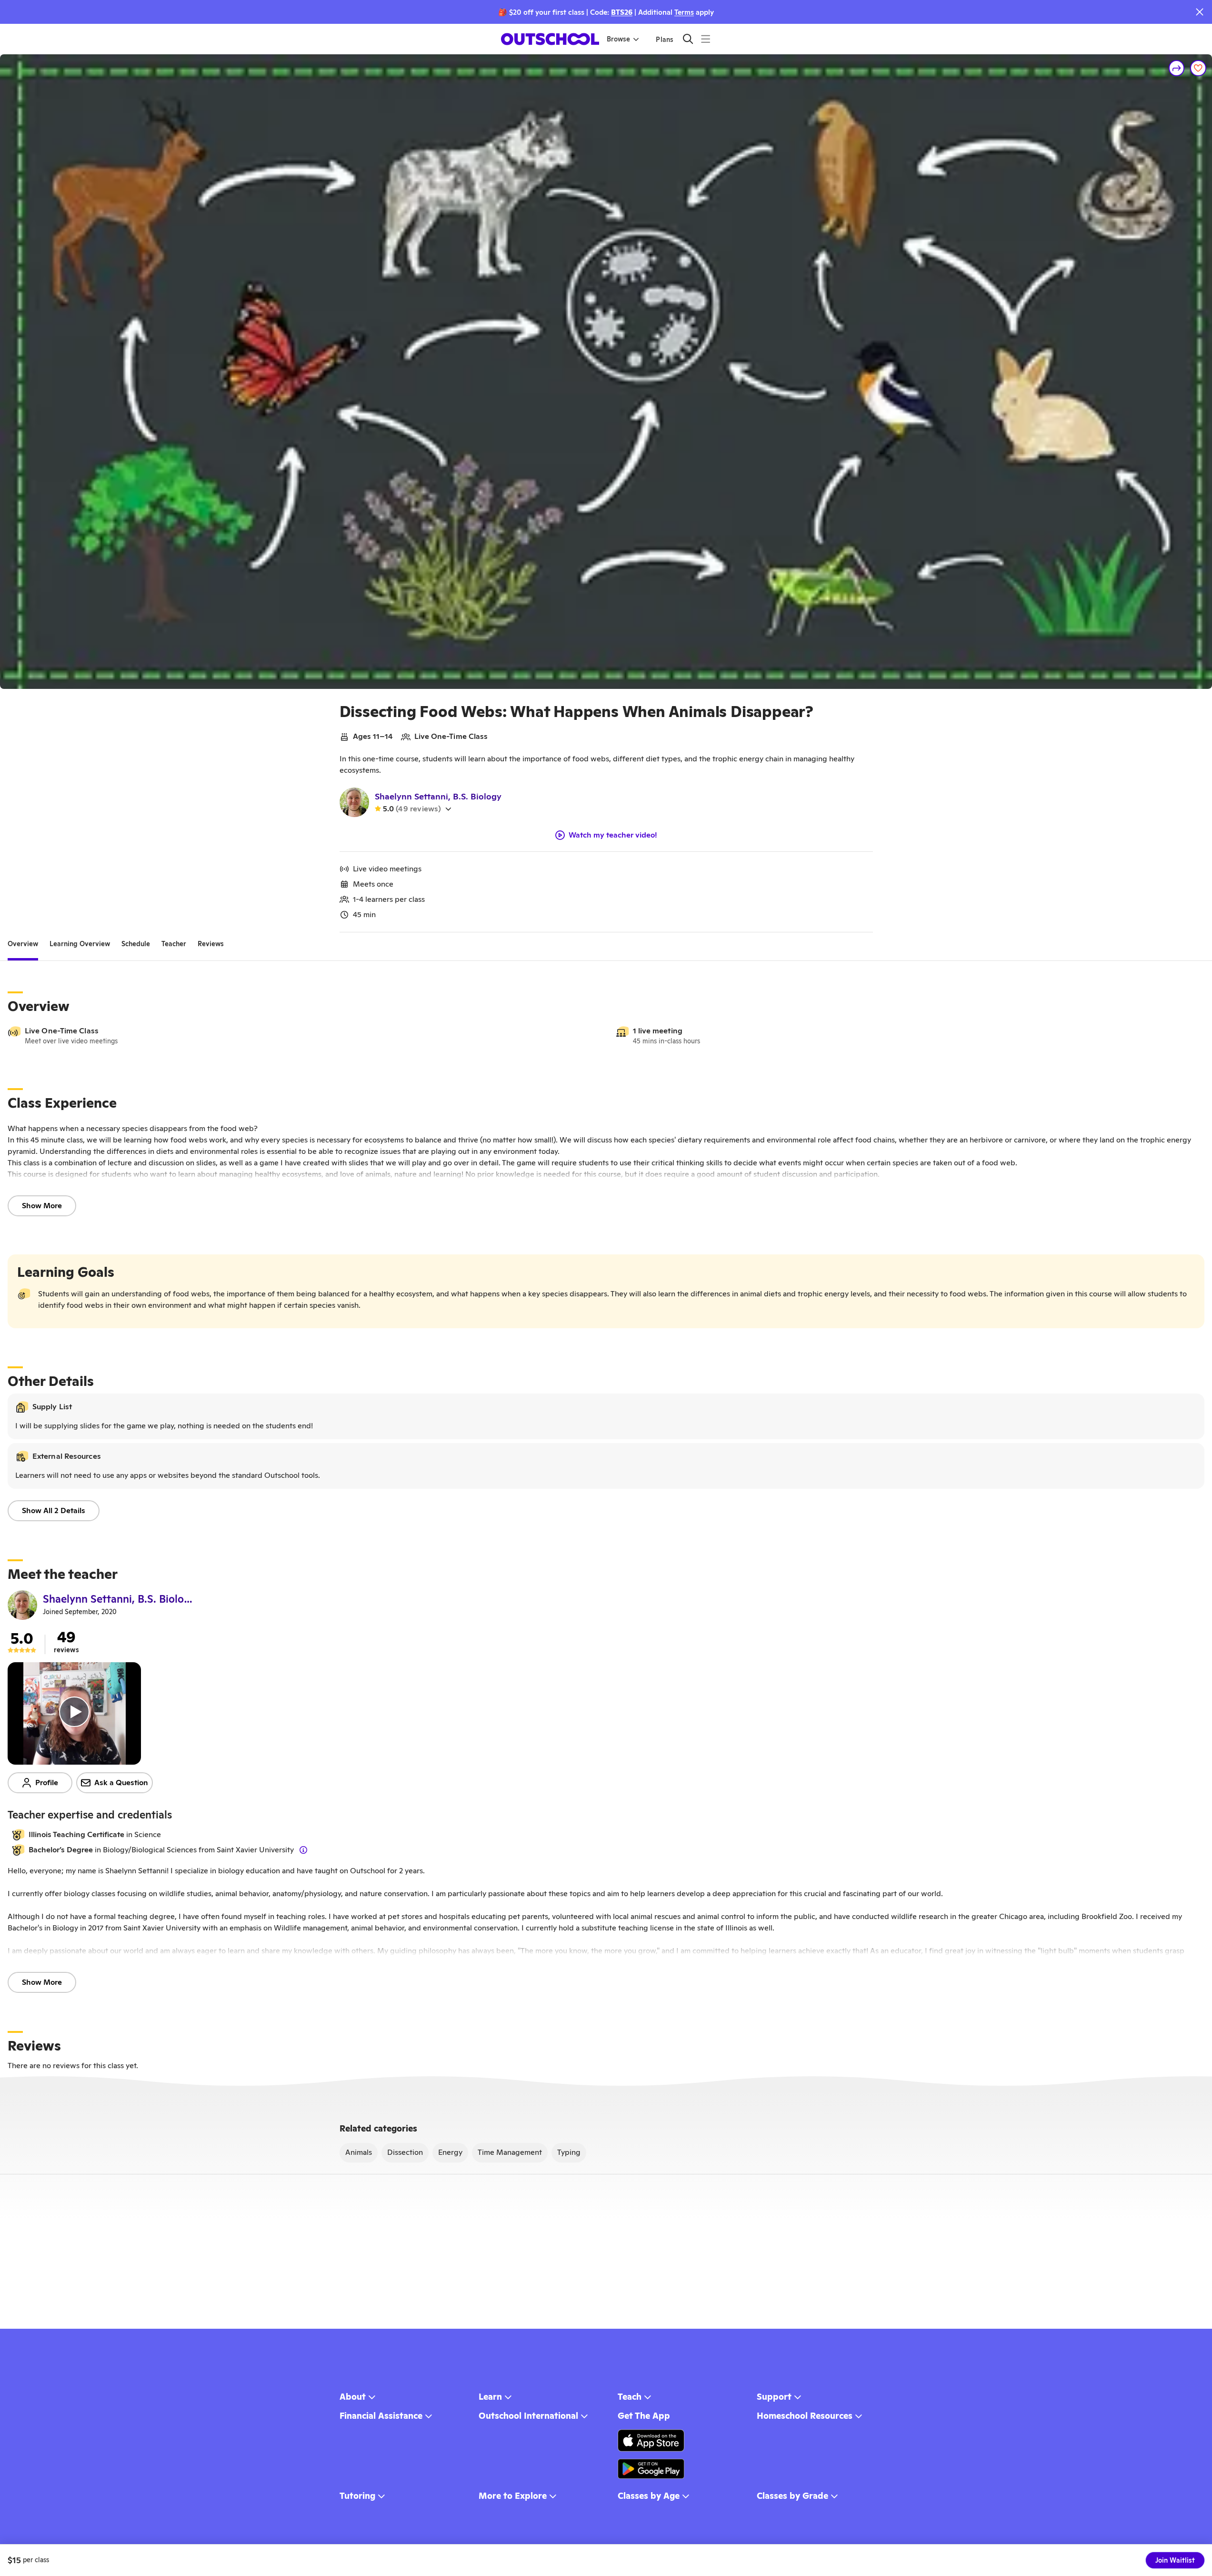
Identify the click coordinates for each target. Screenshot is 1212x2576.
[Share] (1177, 68)
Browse (618, 39)
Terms (684, 12)
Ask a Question (121, 1783)
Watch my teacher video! (613, 835)
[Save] (1198, 68)
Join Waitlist (1175, 2560)
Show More (42, 1206)
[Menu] (706, 39)
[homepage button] (550, 39)
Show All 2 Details (54, 1510)
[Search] (688, 39)
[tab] (23, 944)
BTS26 (622, 12)
